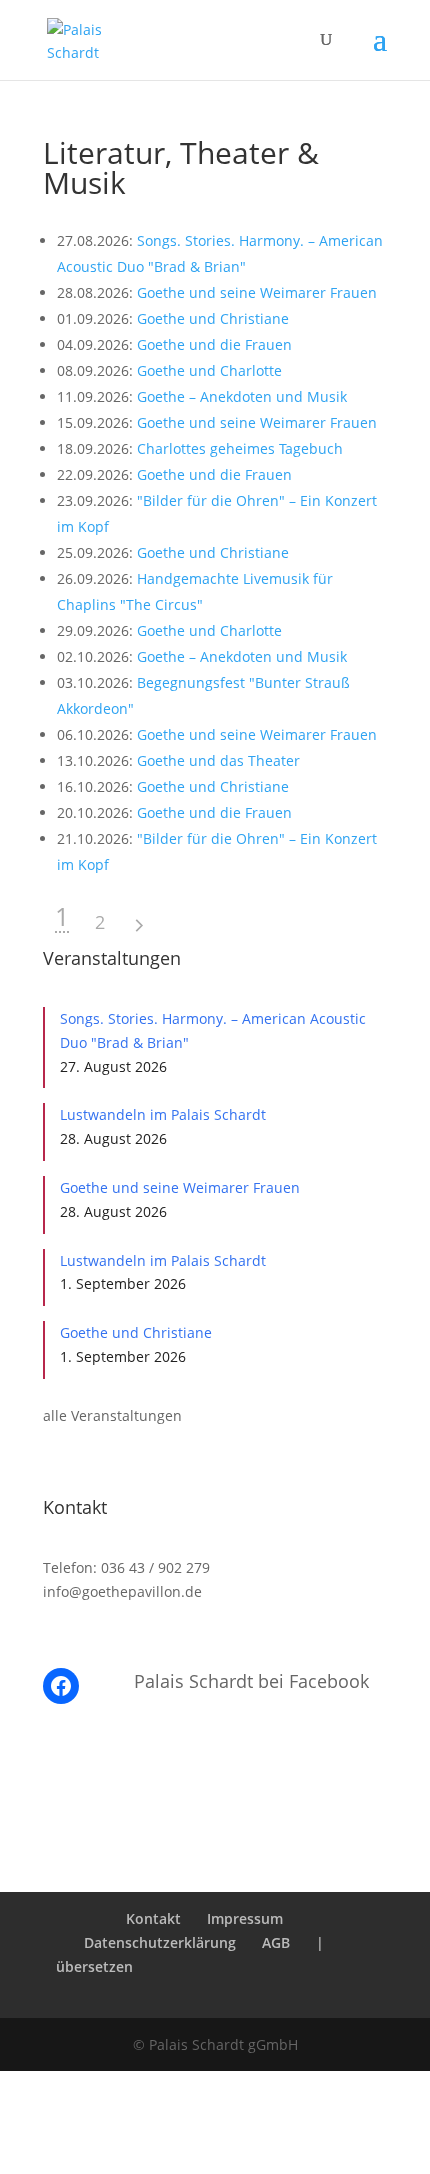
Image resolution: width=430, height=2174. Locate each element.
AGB (276, 1942)
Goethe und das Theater (218, 760)
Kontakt (153, 1918)
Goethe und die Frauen (214, 344)
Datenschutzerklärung (160, 1942)
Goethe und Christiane (213, 318)
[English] (228, 1966)
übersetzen (94, 1966)
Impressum (245, 1918)
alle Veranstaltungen (112, 1415)
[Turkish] (338, 1966)
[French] (283, 1966)
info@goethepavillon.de (122, 1591)
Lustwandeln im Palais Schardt (163, 1114)
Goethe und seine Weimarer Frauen (257, 292)
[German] (173, 1966)
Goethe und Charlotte (209, 370)
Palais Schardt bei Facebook (251, 1681)
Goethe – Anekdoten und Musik (242, 396)
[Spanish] (231, 1990)
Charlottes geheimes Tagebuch (240, 448)
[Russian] (176, 1990)
